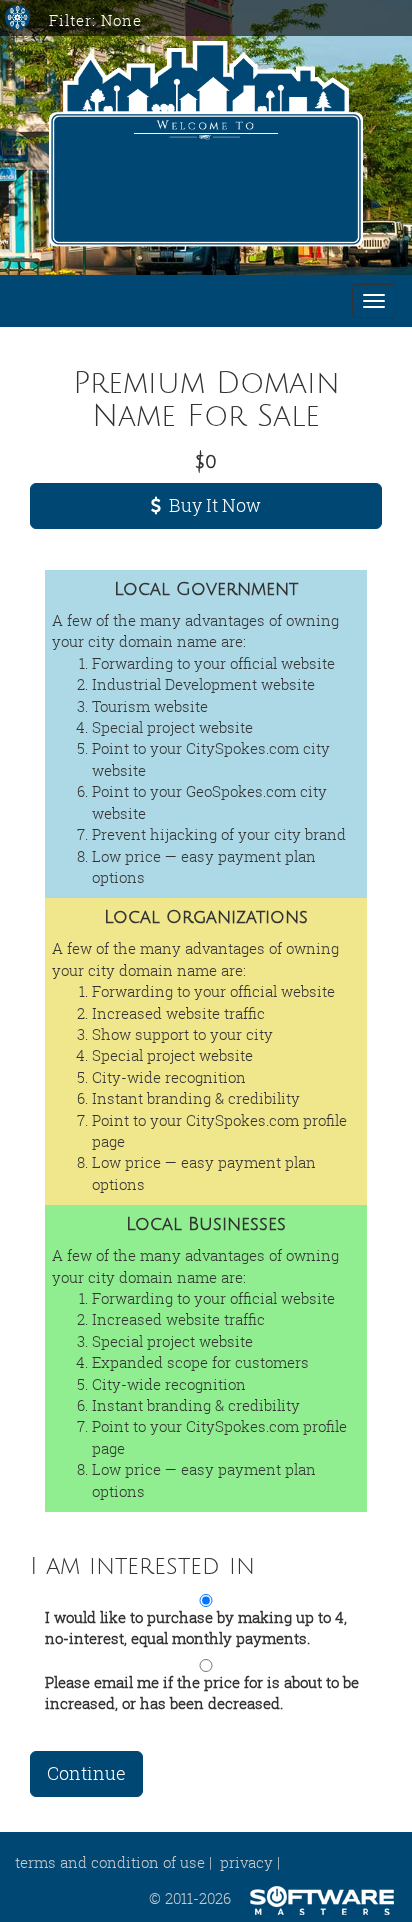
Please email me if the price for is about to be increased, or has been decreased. (202, 1692)
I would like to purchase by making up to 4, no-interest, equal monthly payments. (196, 1627)
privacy (246, 1862)
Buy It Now (211, 505)
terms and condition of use (110, 1862)
